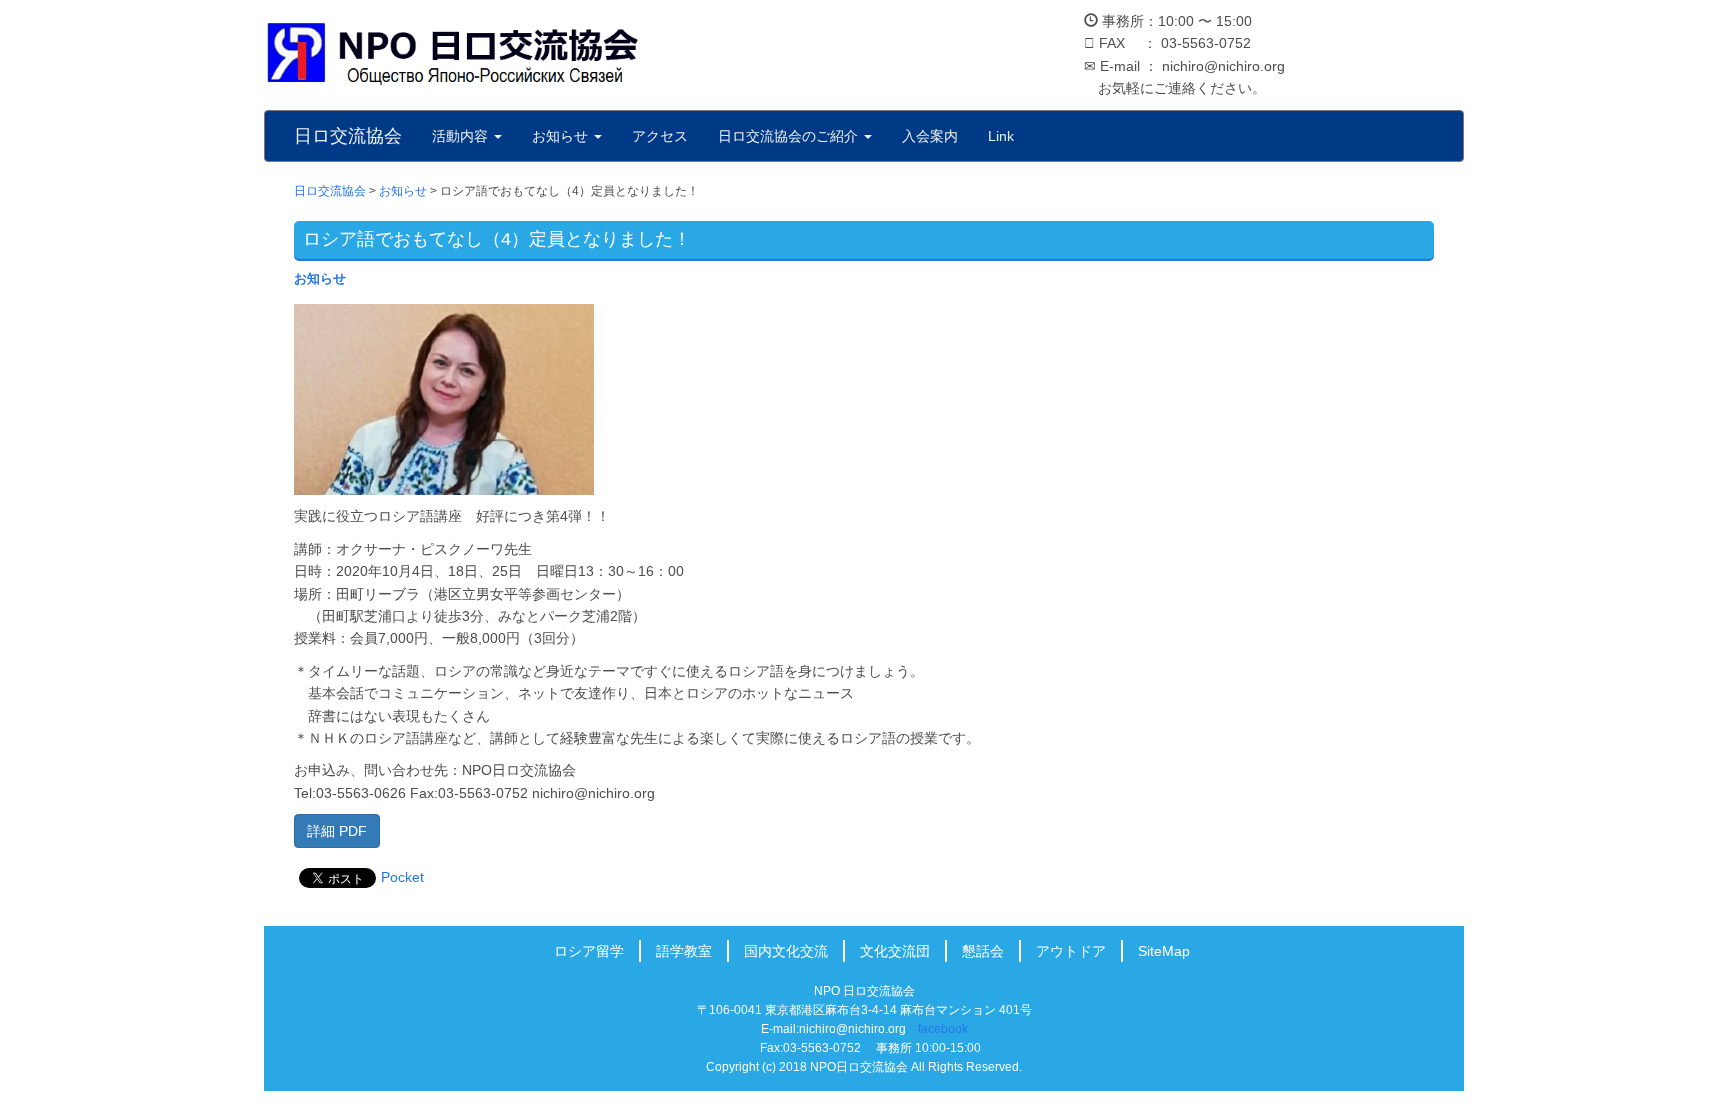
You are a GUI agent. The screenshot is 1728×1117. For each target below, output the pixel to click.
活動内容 (462, 136)
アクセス (660, 136)
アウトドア (1071, 951)
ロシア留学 (589, 951)
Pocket (402, 877)
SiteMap (1164, 951)
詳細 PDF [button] (337, 831)
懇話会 (983, 951)
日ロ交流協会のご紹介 (790, 136)
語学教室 (684, 951)
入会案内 (930, 136)
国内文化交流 (786, 951)
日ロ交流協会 (348, 136)
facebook (943, 1029)
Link (1001, 136)
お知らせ (562, 136)
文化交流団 (895, 951)
